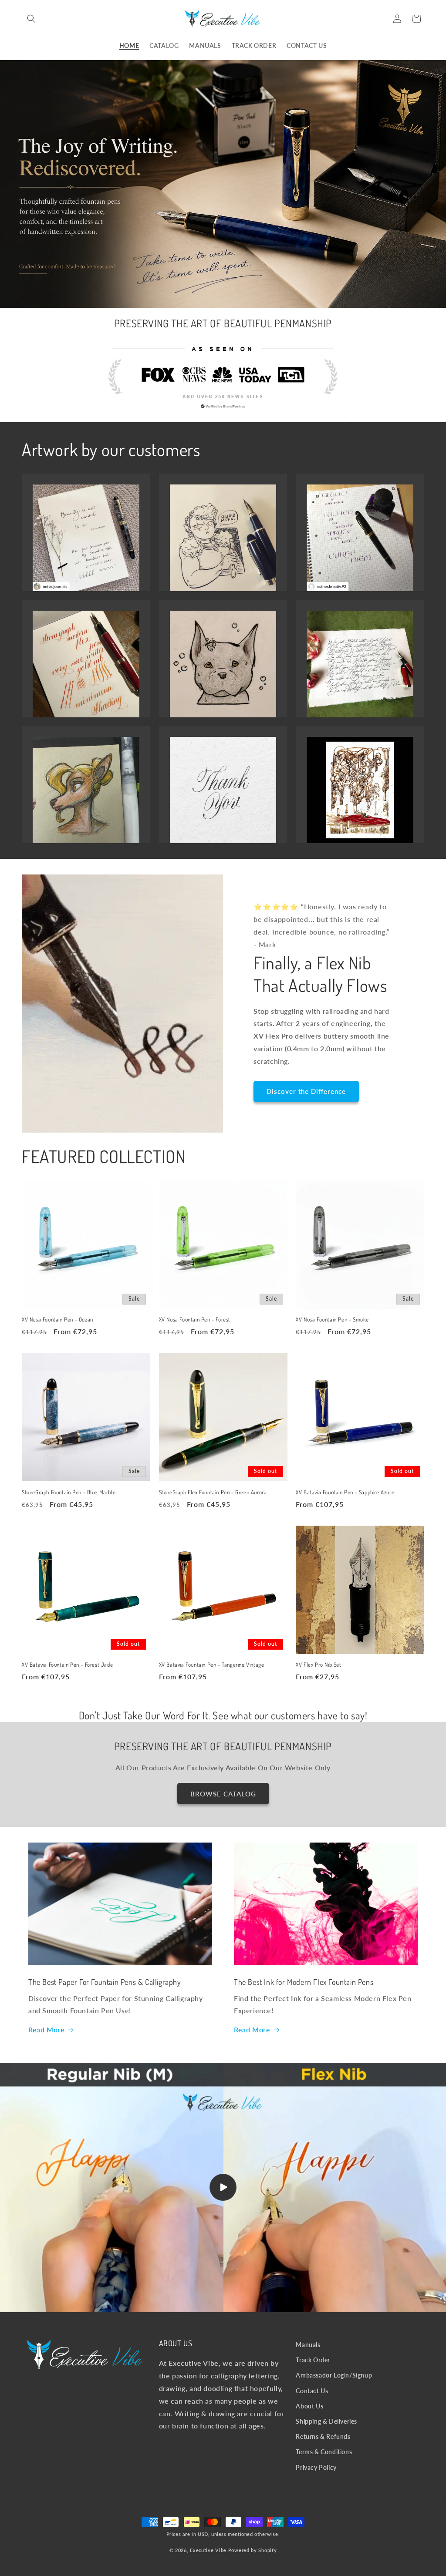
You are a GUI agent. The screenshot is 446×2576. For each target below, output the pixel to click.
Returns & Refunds (323, 2436)
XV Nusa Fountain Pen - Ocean (57, 1319)
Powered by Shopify (253, 2550)
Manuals (308, 2345)
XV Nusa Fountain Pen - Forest (195, 1319)
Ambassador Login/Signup (334, 2375)
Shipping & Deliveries (326, 2421)
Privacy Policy (316, 2467)
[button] (31, 19)
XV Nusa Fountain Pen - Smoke (332, 1319)
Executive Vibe (208, 2550)
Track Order (313, 2360)
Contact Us (312, 2391)
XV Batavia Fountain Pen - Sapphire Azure (345, 1492)
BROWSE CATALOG (223, 1794)
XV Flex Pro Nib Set (318, 1665)
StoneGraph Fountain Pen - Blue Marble (69, 1492)
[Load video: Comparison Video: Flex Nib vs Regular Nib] (223, 2188)
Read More (46, 2030)
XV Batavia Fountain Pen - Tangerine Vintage (212, 1665)
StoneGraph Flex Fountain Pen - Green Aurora (213, 1492)
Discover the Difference (306, 1091)
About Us (309, 2406)
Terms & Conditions (324, 2452)
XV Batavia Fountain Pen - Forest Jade (67, 1665)
